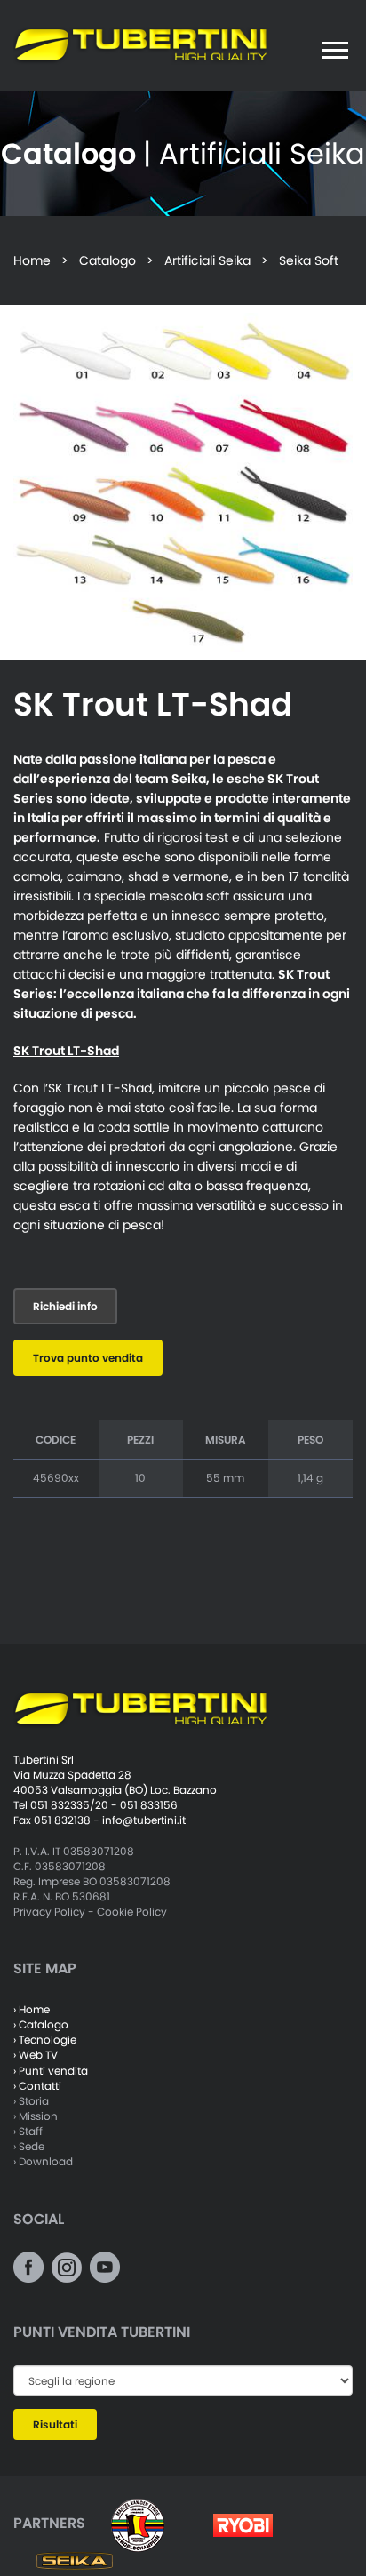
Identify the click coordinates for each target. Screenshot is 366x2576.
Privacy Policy (49, 1912)
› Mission (36, 2116)
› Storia (31, 2101)
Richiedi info (65, 1306)
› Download (43, 2161)
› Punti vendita (51, 2071)
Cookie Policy (132, 1912)
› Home (32, 2009)
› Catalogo (41, 2024)
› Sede (29, 2146)
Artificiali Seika (207, 260)
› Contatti (37, 2086)
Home (32, 260)
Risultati (55, 2424)
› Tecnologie (45, 2040)
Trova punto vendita (88, 1358)
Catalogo (107, 260)
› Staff (28, 2131)
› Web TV (36, 2055)
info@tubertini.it (144, 1820)
